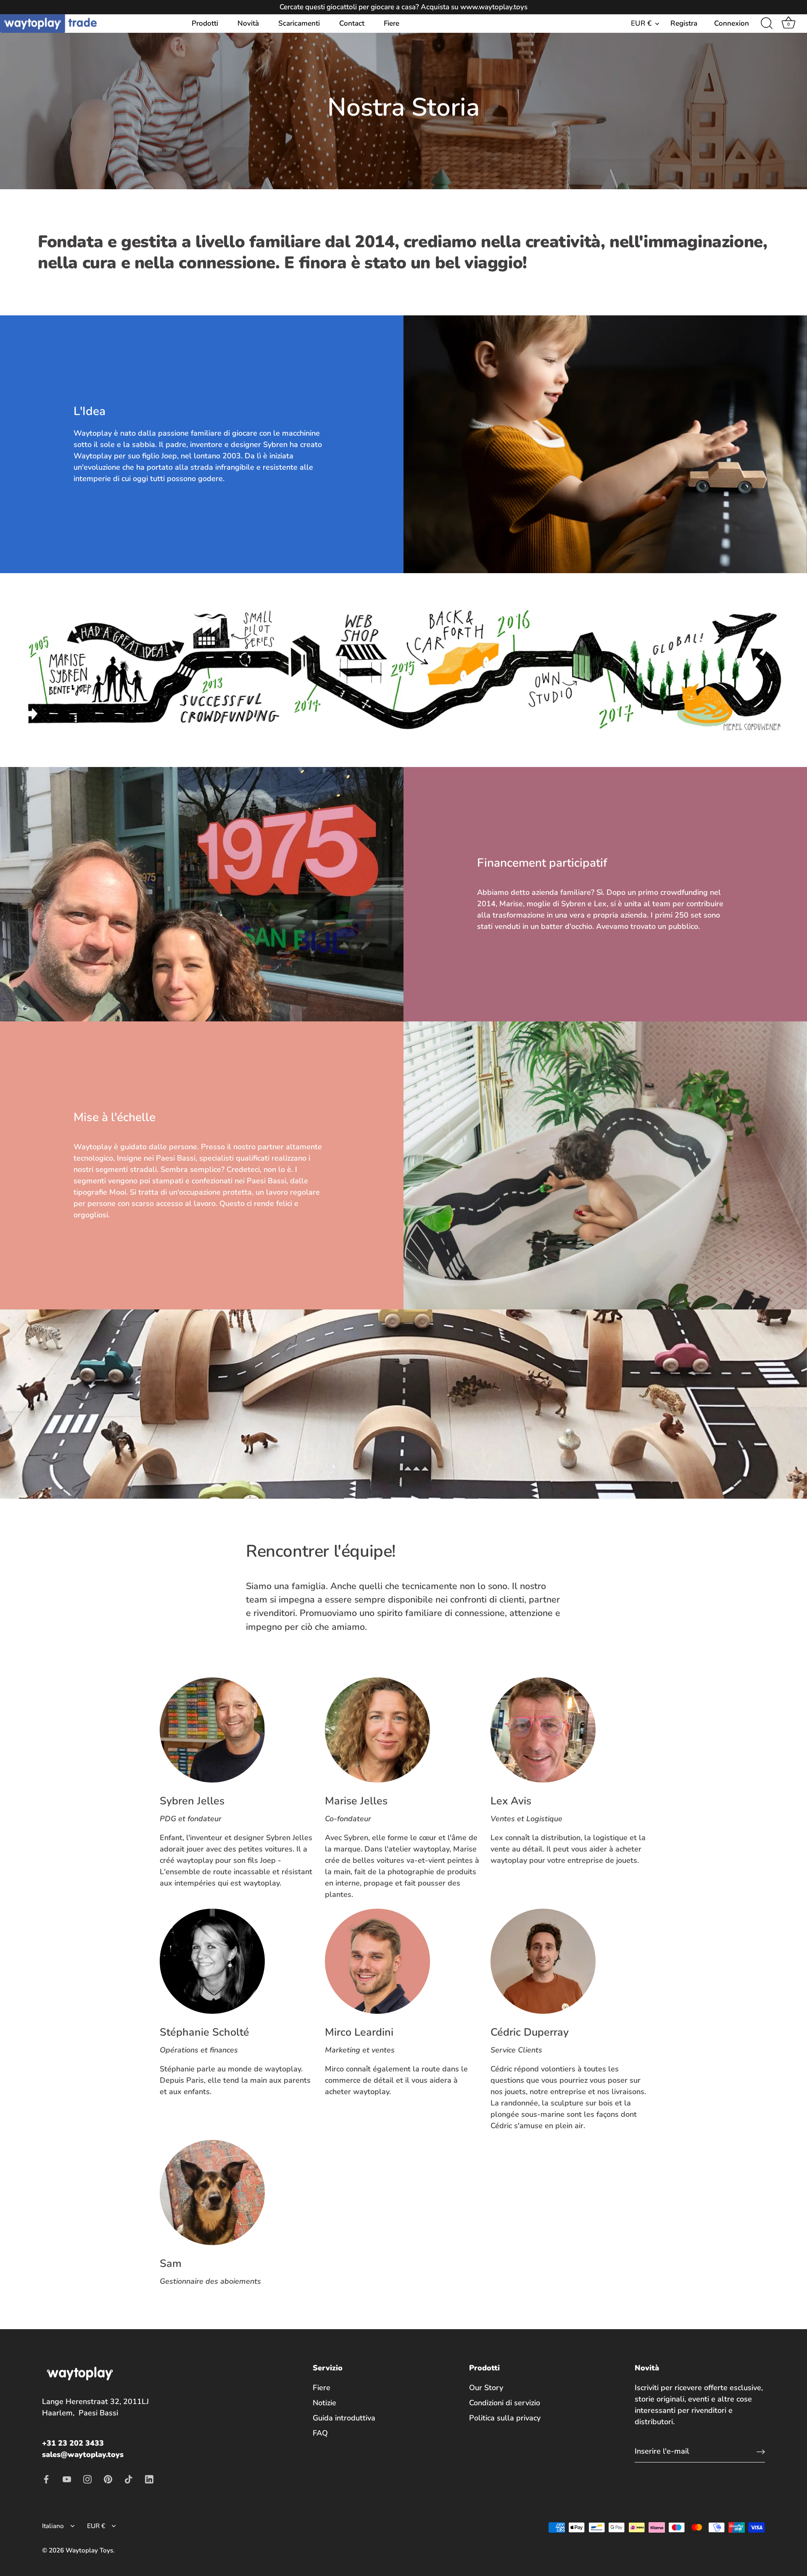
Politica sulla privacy (505, 2418)
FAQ (320, 2433)
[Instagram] (87, 2478)
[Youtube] (67, 2478)
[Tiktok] (129, 2478)
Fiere (392, 23)
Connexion (732, 23)
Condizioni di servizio (505, 2403)
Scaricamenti (299, 23)
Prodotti (205, 23)
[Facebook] (46, 2478)
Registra (684, 23)
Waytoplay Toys (89, 2550)
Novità (248, 23)
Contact (352, 23)
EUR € (641, 23)
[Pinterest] (108, 2478)
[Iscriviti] (761, 2451)
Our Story (486, 2388)
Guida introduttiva (344, 2418)
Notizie (324, 2403)
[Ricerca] (767, 24)
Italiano (53, 2526)
